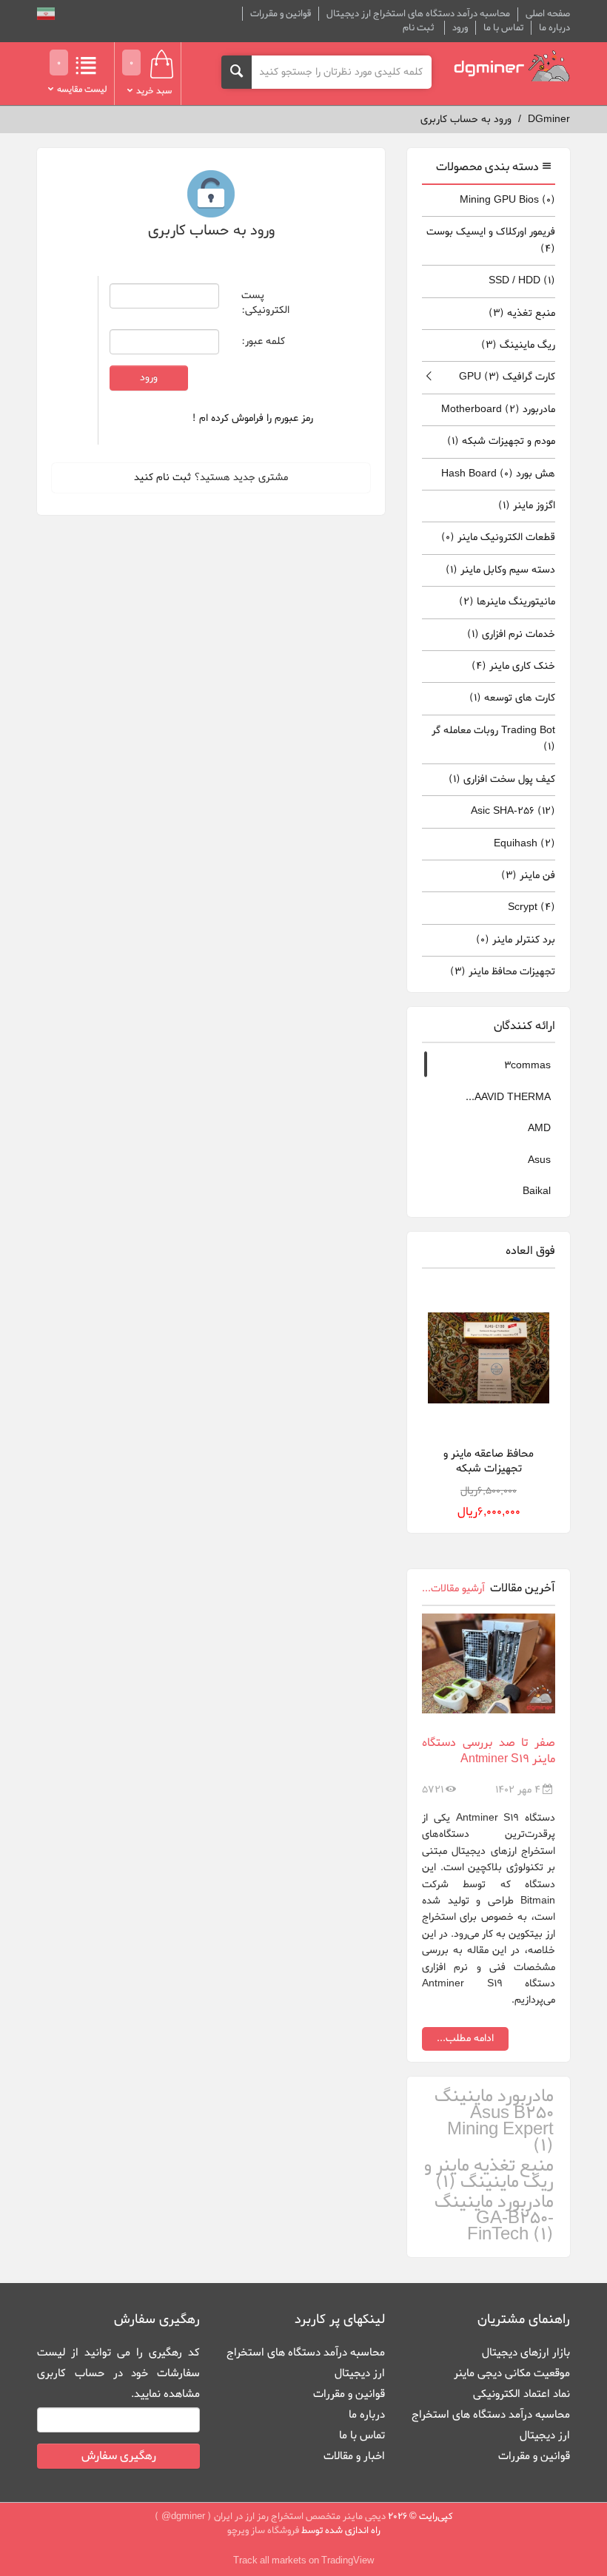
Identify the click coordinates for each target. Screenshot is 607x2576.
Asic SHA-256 (513, 811)
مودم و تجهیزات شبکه (501, 441)
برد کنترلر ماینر (516, 940)
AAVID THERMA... (508, 1098)
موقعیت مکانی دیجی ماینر (512, 2373)
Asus (539, 1160)
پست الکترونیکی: (265, 303)
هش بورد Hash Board (498, 474)
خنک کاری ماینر (513, 666)
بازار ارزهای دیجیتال (526, 2353)
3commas (527, 1066)
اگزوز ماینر (527, 506)
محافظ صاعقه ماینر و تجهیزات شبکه (489, 1461)
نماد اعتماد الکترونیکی (522, 2394)
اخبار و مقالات (354, 2456)
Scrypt (531, 907)
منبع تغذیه (522, 313)
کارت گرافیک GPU (507, 377)
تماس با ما (503, 28)
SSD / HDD (522, 281)
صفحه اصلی (548, 14)
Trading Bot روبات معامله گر (493, 739)
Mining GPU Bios (507, 200)
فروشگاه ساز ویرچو (263, 2531)
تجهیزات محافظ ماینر (503, 972)
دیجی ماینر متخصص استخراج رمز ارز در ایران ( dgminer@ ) (270, 2516)
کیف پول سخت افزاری (502, 779)
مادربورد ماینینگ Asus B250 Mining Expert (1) (494, 2122)
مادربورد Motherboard (498, 409)
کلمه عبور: (263, 341)
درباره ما (554, 28)
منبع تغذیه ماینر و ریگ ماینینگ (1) (489, 2175)
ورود (460, 28)
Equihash (524, 844)
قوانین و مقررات (281, 14)
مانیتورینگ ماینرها (507, 602)
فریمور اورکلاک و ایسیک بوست (491, 240)
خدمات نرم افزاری (511, 634)
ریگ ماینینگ (518, 345)
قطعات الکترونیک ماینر (498, 537)
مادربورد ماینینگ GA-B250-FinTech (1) (494, 2219)
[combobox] (341, 72)
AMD (539, 1129)
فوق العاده (530, 1251)
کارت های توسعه (512, 698)
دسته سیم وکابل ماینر (500, 570)
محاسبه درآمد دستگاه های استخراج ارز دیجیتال (418, 14)
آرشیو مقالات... (453, 1589)
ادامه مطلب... (465, 2039)
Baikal (537, 1191)
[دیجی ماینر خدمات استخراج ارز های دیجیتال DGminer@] (512, 66)
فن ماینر (528, 876)
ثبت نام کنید (162, 478)
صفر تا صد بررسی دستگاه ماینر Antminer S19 (489, 1751)
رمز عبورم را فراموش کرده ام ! (252, 418)
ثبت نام (419, 28)
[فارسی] (46, 16)
